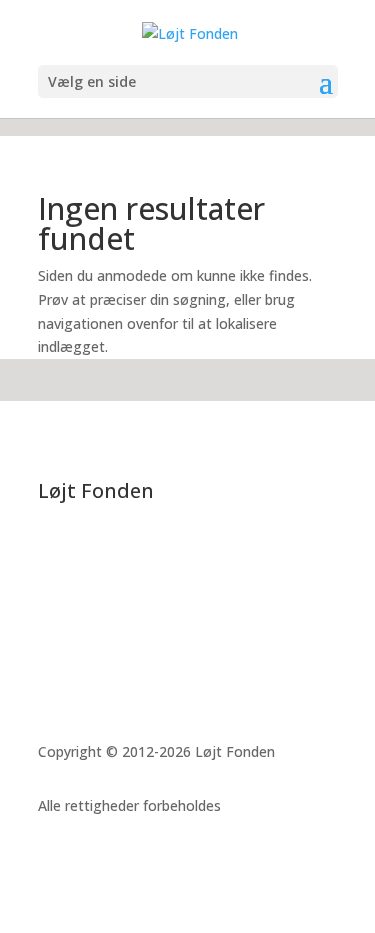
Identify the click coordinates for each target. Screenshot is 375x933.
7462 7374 (96, 614)
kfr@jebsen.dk (117, 638)
